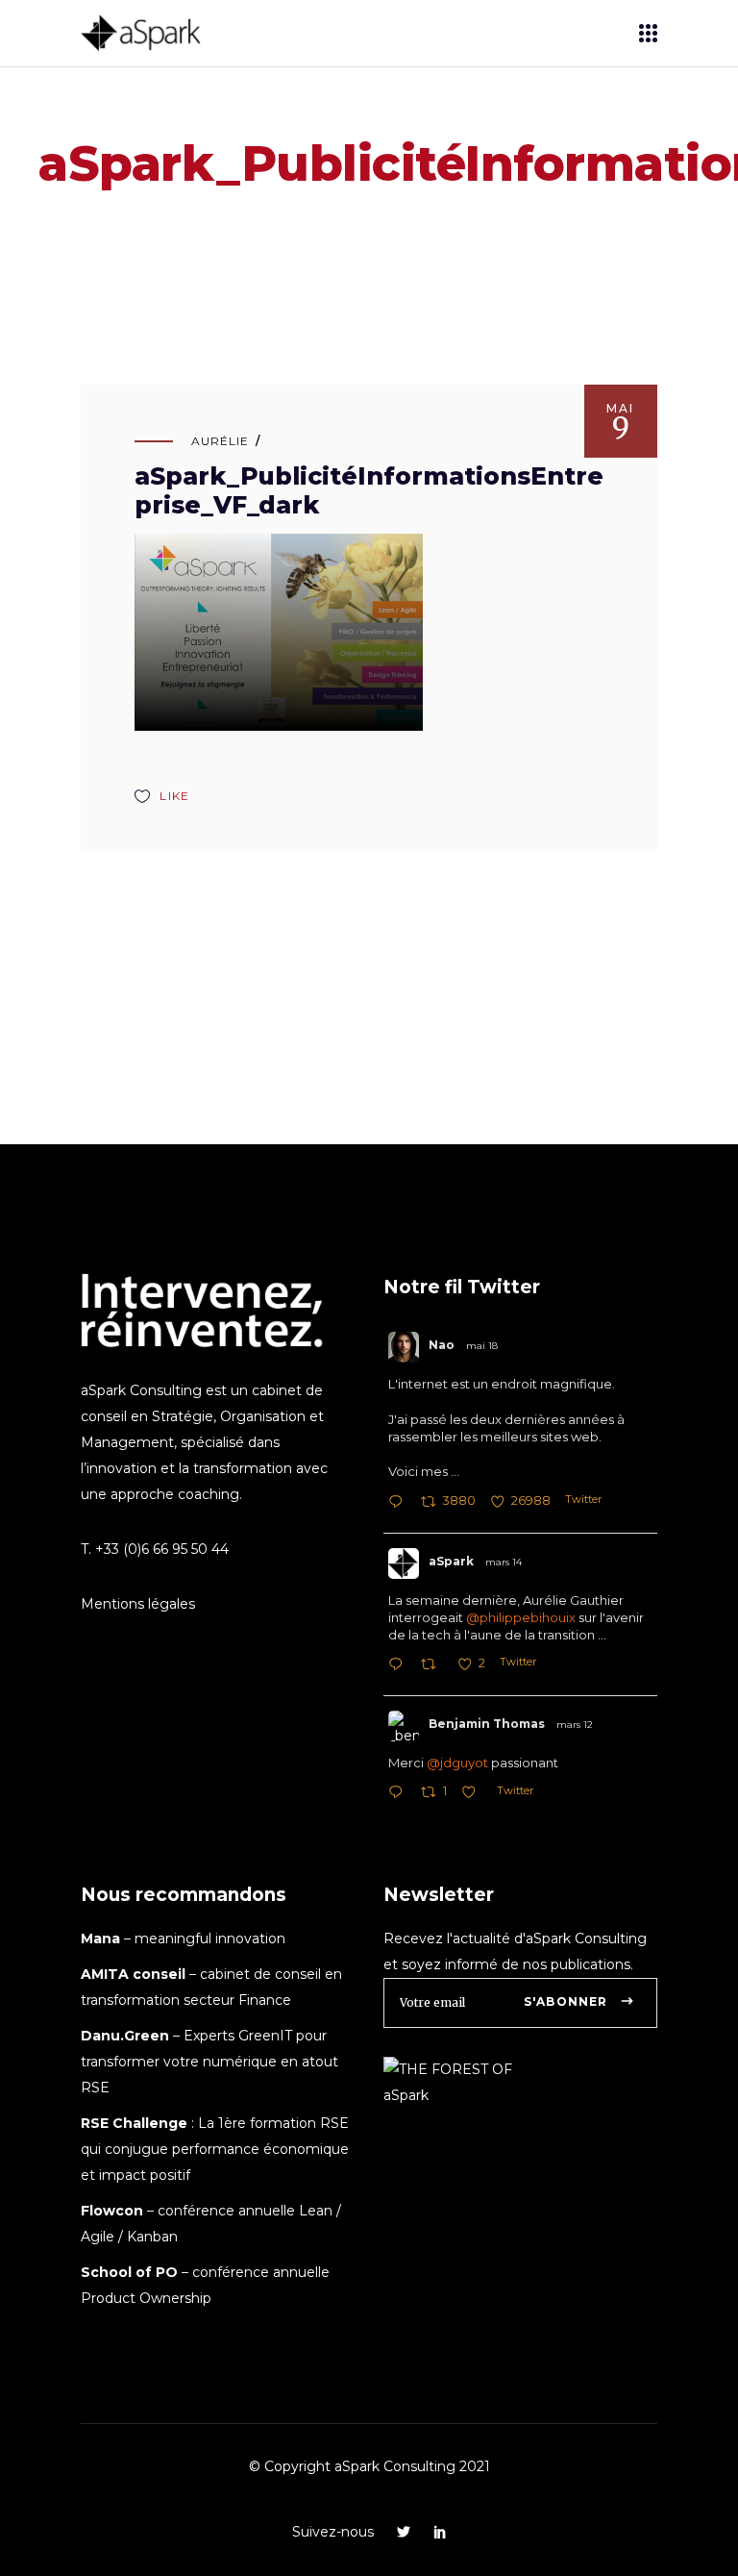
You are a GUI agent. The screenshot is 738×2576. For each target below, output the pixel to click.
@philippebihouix (521, 1617)
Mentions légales (138, 1604)
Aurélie (220, 441)
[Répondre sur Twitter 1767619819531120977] (400, 1794)
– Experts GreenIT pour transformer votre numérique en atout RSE (209, 2062)
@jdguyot (457, 1763)
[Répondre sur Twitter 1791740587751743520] (400, 1503)
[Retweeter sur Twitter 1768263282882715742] (434, 1666)
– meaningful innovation (183, 1938)
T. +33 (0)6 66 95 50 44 (155, 1549)
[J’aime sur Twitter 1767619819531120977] (474, 1794)
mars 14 (504, 1562)
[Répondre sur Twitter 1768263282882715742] (400, 1666)
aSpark (451, 1561)
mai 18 (482, 1346)
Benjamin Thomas (487, 1724)
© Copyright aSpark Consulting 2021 (369, 2466)
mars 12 (575, 1725)
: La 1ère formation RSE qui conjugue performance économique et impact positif (215, 2149)
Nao (442, 1345)
